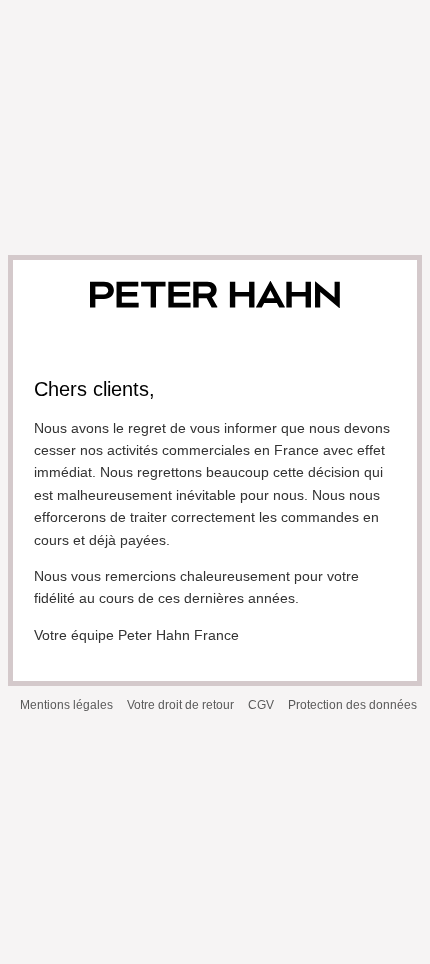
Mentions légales (66, 705)
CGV (261, 705)
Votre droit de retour (180, 705)
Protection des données (352, 705)
